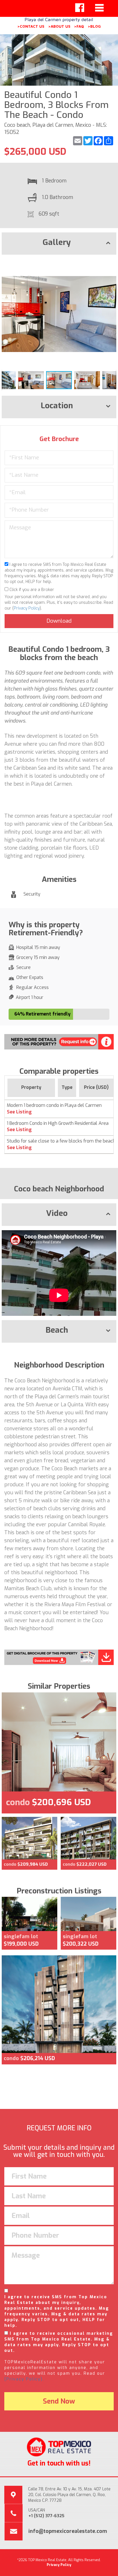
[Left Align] (80, 8)
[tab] (59, 244)
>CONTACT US (31, 26)
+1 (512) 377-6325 (46, 2516)
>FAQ (79, 26)
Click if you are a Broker (31, 590)
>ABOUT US (59, 26)
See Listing (19, 1112)
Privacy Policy (27, 608)
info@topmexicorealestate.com (68, 2531)
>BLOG (94, 26)
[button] (111, 264)
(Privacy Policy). (24, 2379)
